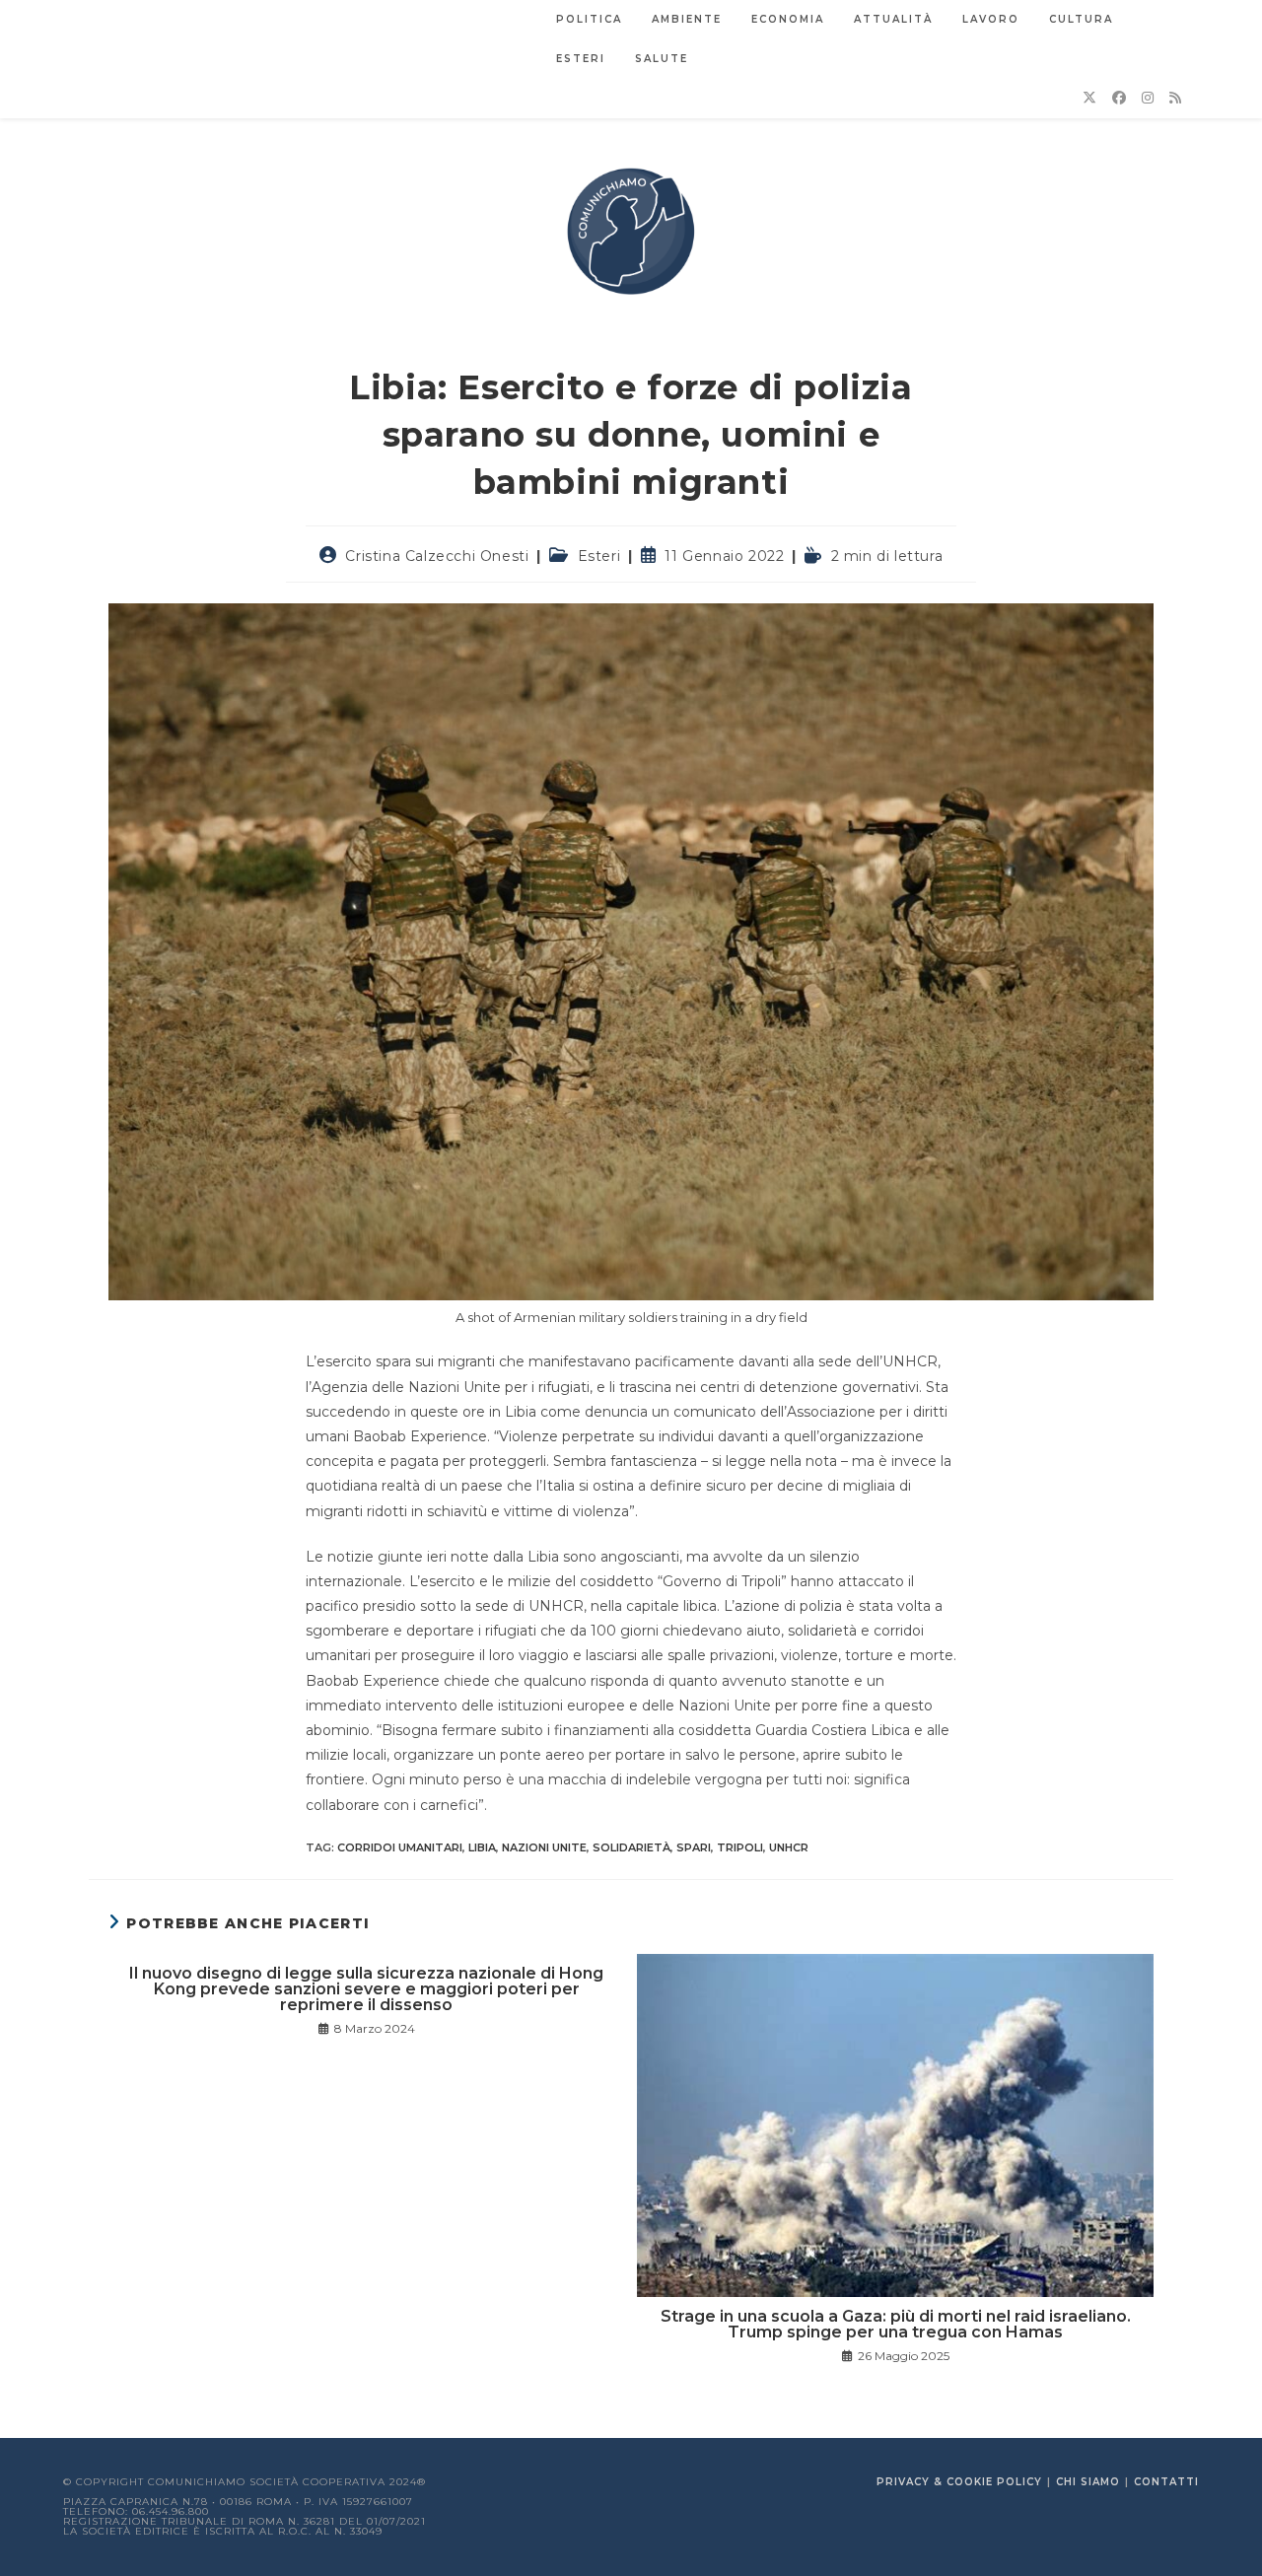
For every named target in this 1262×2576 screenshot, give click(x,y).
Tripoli (740, 1847)
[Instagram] (1148, 98)
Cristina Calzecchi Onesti (437, 556)
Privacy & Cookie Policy (959, 2482)
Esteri (599, 556)
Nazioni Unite (544, 1847)
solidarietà (631, 1847)
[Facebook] (1119, 98)
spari (694, 1847)
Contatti (1166, 2482)
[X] (1089, 98)
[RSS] (1175, 98)
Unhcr (789, 1847)
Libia (482, 1847)
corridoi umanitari (400, 1847)
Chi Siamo (1088, 2482)
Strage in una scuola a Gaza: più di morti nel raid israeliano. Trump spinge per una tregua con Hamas (896, 2325)
